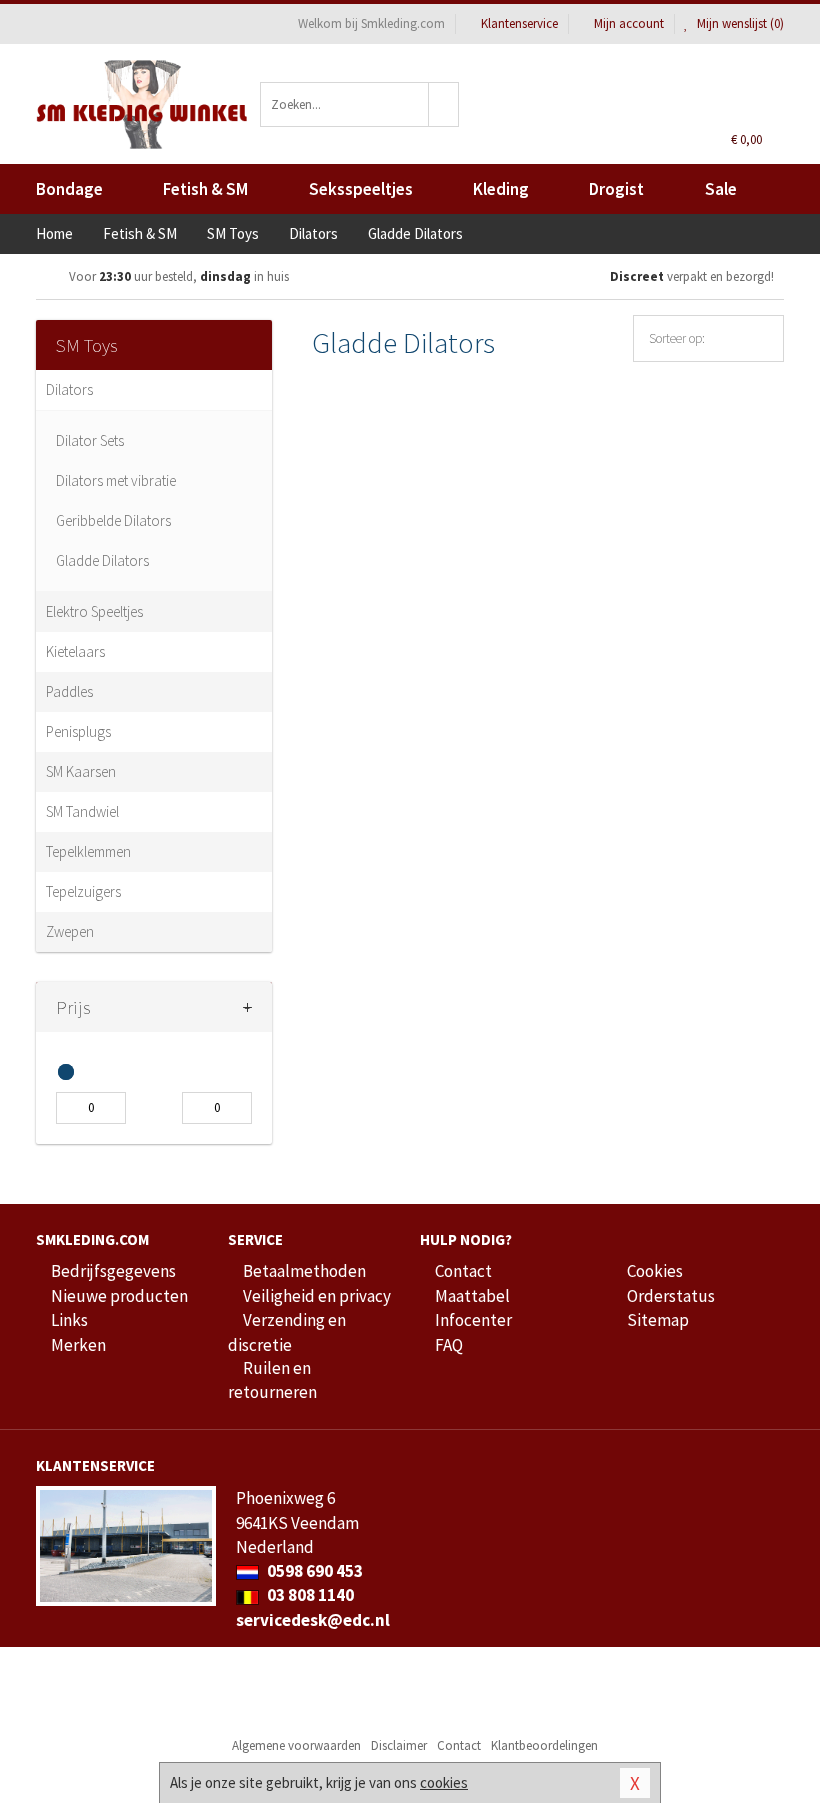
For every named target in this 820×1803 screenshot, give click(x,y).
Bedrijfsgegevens (113, 1271)
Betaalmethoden (304, 1271)
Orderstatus (671, 1296)
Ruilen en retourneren (272, 1380)
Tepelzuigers (83, 891)
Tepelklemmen (88, 851)
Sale (721, 189)
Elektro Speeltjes (94, 611)
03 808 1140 (309, 1595)
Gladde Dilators (102, 560)
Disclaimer (399, 1745)
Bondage (69, 189)
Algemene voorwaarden (296, 1745)
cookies (444, 1782)
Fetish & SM (205, 189)
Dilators (69, 389)
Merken (78, 1345)
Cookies (655, 1271)
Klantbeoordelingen (544, 1745)
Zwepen (70, 931)
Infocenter (473, 1320)
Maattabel (472, 1296)
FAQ (449, 1345)
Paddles (69, 691)
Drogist (616, 189)
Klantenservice (519, 23)
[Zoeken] (444, 104)
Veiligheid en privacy (317, 1296)
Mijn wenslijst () (739, 23)
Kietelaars (75, 651)
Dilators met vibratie (116, 480)
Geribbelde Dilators (113, 520)
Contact (463, 1271)
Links (69, 1320)
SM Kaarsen (81, 771)
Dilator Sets (90, 440)
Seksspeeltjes (361, 189)
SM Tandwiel (82, 811)
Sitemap (658, 1320)
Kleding (501, 189)
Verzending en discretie (287, 1332)
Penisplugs (78, 731)
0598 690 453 (313, 1571)
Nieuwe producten (119, 1296)
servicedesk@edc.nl (313, 1620)
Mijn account (629, 23)
